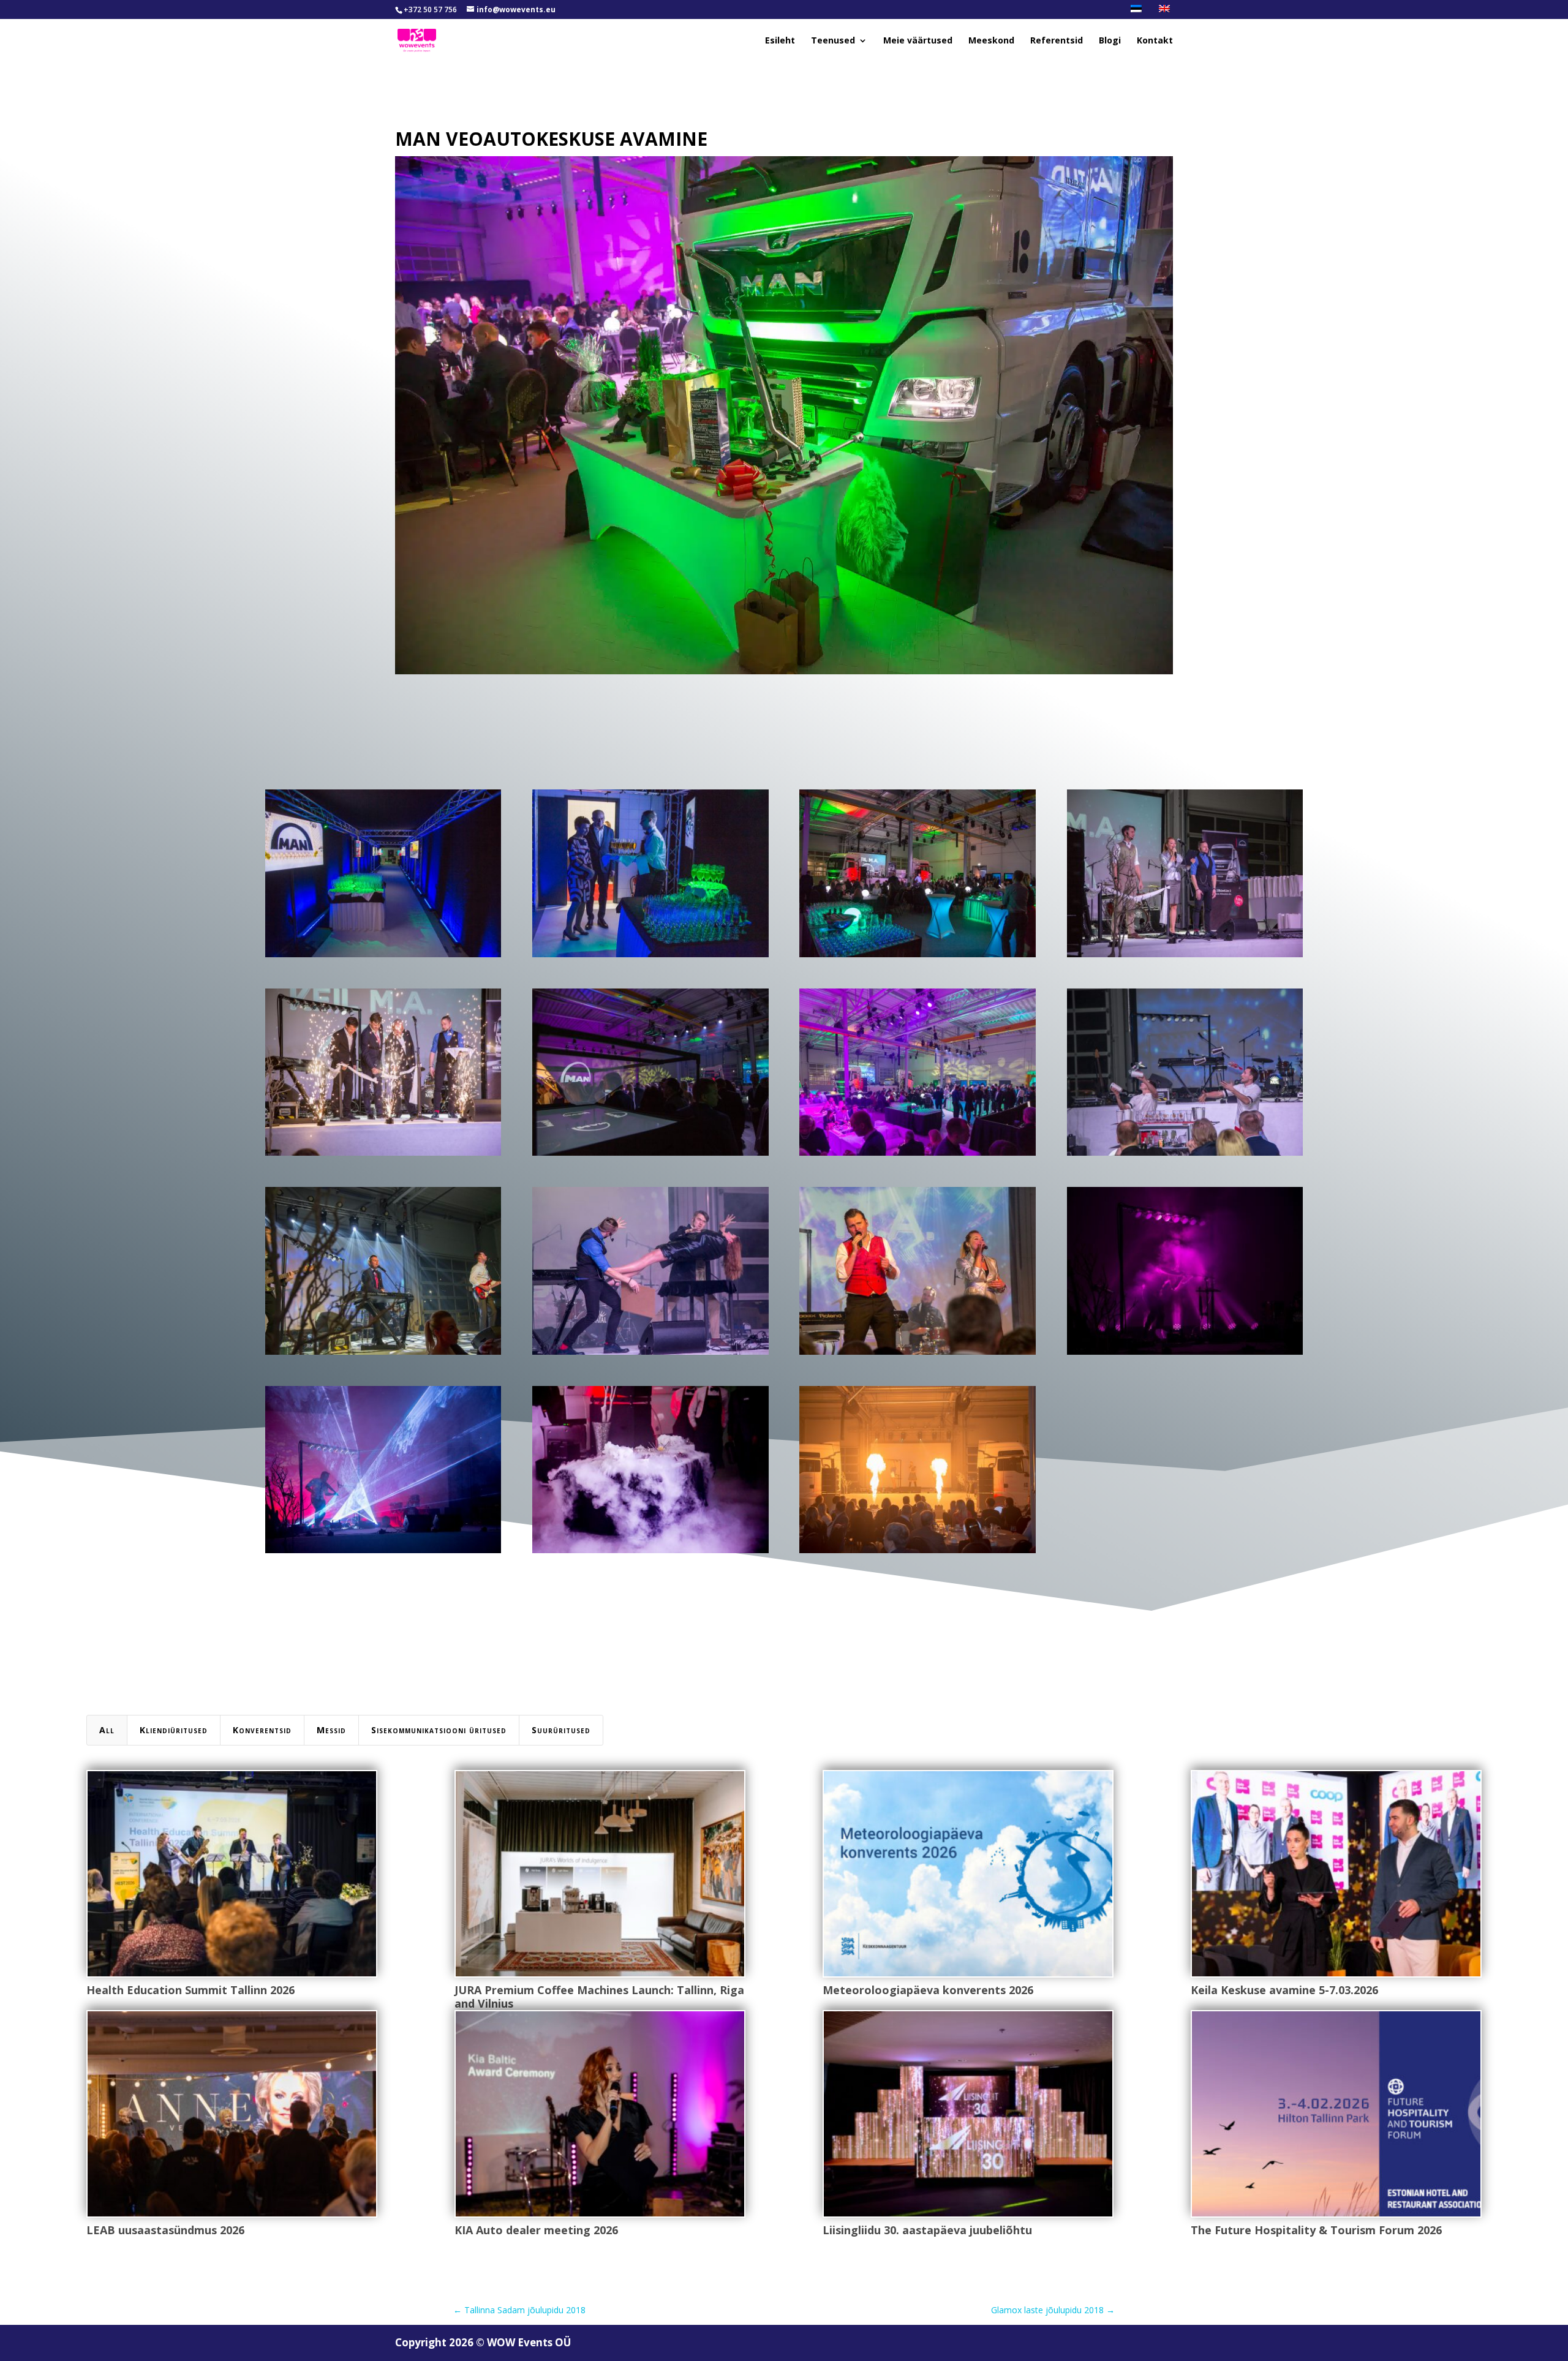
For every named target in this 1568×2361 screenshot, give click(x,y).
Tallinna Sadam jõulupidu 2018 (519, 2310)
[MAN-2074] (650, 957)
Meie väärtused (918, 41)
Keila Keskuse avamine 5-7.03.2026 (1284, 1990)
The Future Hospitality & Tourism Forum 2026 (1316, 2230)
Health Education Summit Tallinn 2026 (190, 1990)
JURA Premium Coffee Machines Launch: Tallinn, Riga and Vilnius (599, 1997)
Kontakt (1155, 41)
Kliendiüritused (174, 1730)
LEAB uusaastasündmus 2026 (165, 2230)
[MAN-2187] (917, 957)
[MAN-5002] (917, 1553)
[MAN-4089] (650, 1553)
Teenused (833, 41)
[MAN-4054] (1185, 1354)
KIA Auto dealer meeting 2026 (536, 2230)
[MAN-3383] (917, 1354)
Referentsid (1057, 41)
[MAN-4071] (383, 1553)
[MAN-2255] (383, 1155)
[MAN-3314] (650, 1354)
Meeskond (991, 41)
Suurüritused (561, 1730)
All (107, 1730)
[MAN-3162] (1185, 1155)
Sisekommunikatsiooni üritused (439, 1730)
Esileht (780, 41)
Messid (331, 1730)
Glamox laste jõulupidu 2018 (1053, 2310)
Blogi (1110, 41)
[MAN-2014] (383, 957)
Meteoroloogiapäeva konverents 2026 (928, 1990)
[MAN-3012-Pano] (917, 1155)
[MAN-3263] (383, 1354)
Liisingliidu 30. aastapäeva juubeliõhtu (927, 2230)
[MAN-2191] (1185, 957)
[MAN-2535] (650, 1155)
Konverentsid (262, 1730)
